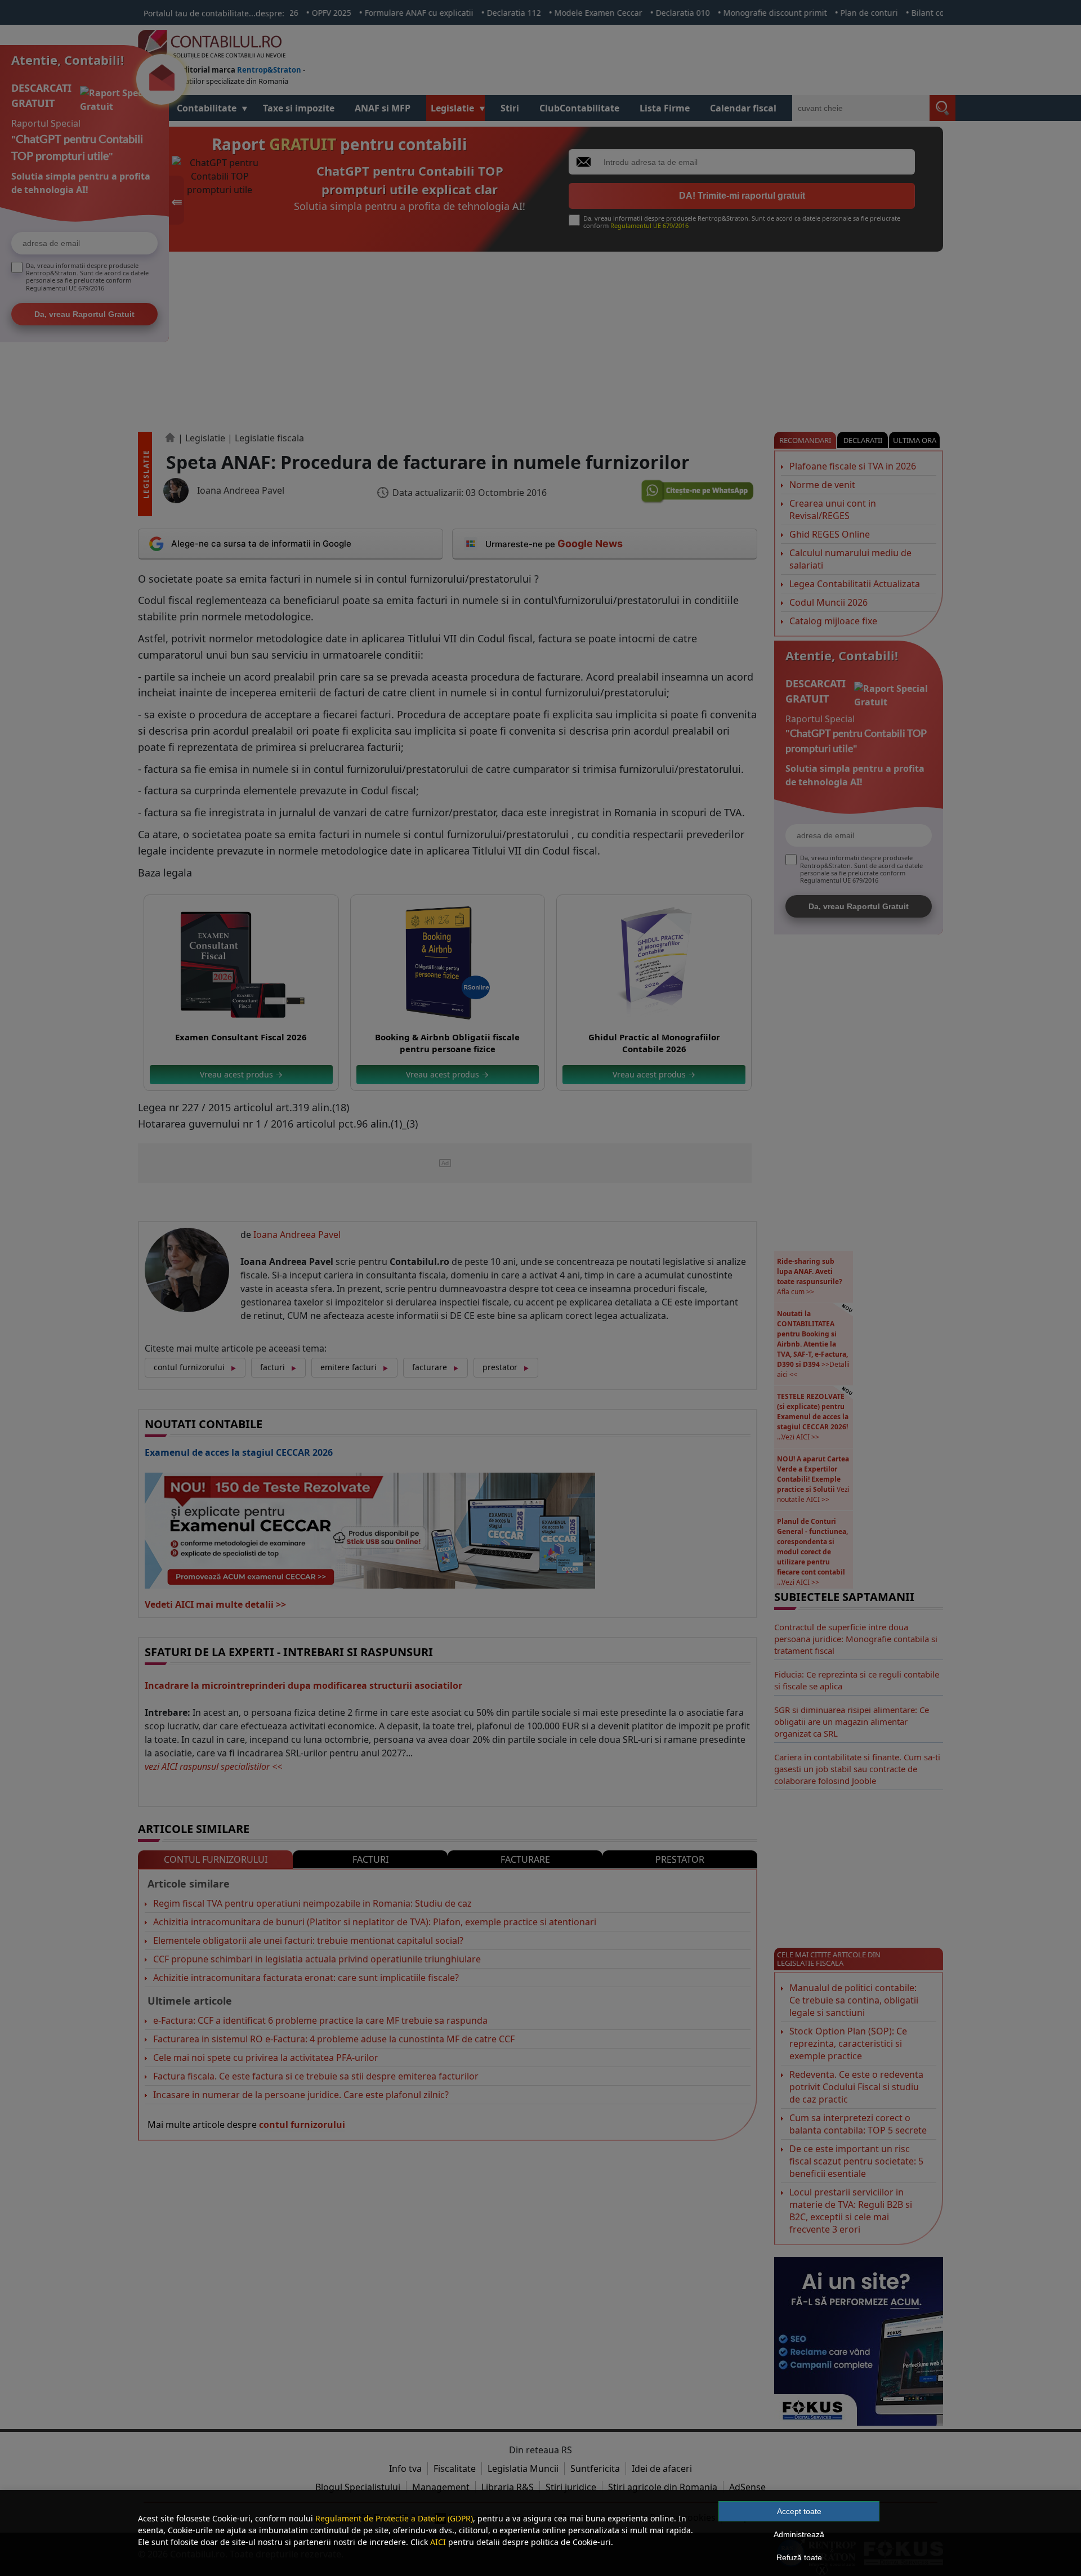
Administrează (799, 2534)
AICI (438, 2542)
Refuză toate (799, 2557)
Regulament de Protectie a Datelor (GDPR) (394, 2518)
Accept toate (799, 2511)
